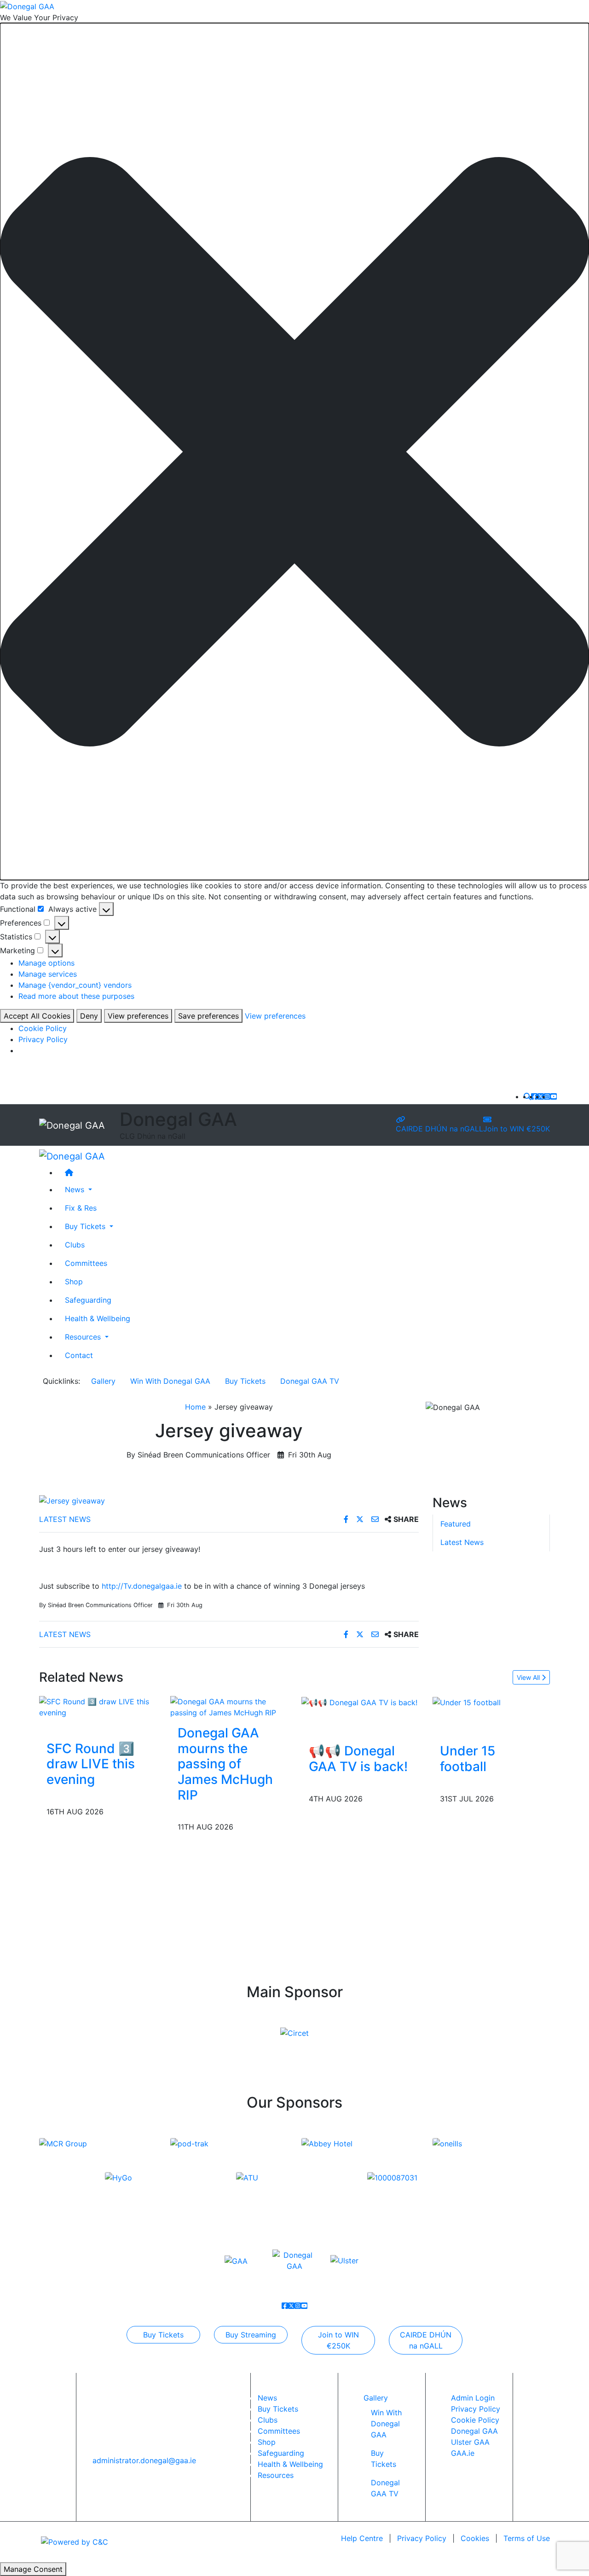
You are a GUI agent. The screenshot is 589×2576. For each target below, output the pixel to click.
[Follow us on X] (541, 1096)
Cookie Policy (43, 1028)
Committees (86, 1263)
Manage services (48, 974)
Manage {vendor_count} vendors (75, 985)
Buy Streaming (251, 2335)
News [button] (76, 1189)
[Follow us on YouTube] (554, 1096)
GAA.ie (463, 2453)
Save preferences (208, 1016)
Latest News (65, 1519)
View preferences (138, 1016)
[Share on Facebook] (347, 1519)
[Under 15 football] (467, 1702)
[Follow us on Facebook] (534, 1096)
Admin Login (473, 2398)
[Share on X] (361, 1519)
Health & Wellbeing (98, 1318)
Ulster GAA (470, 2442)
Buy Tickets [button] (86, 1226)
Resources (276, 2475)
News (267, 2398)
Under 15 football (468, 1759)
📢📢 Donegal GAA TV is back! (358, 1759)
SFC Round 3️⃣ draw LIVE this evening (91, 1764)
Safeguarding (88, 1300)
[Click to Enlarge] (229, 1501)
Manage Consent (33, 2569)
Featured (456, 1523)
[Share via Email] (376, 1519)
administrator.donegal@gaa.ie (144, 2460)
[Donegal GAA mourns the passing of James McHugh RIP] (229, 1707)
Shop (74, 1282)
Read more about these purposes (76, 996)
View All (529, 1677)
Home (195, 1407)
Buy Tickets (245, 1381)
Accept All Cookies (37, 1016)
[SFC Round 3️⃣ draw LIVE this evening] (98, 1707)
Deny (89, 1016)
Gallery (103, 1381)
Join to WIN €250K (517, 1129)
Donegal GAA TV (310, 1381)
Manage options (46, 963)
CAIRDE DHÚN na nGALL (439, 1129)
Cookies (475, 2538)
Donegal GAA (474, 2431)
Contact (79, 1355)
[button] (294, 452)
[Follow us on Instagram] (547, 1096)
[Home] (304, 1173)
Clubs (75, 1245)
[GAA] (236, 2260)
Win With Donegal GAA (170, 1381)
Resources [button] (84, 1337)
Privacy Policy (43, 1039)
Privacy (422, 2538)
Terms (527, 2538)
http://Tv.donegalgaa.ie (142, 1586)
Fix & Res (81, 1208)
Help (362, 2538)
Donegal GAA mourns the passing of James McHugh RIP (225, 1764)
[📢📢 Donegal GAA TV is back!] (359, 1702)
